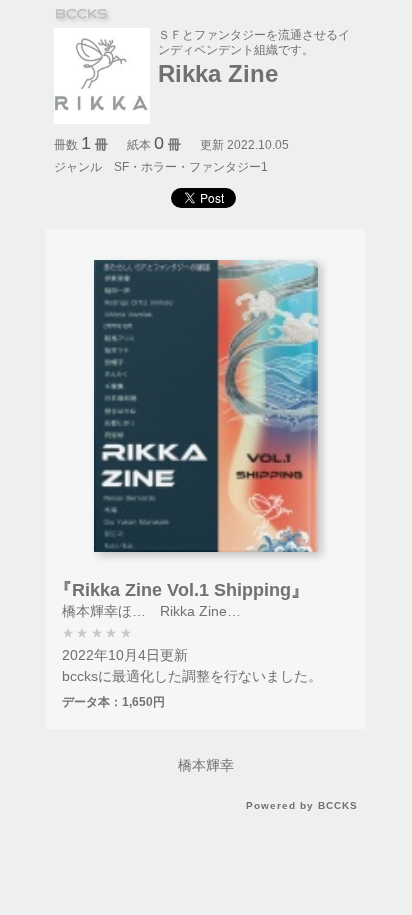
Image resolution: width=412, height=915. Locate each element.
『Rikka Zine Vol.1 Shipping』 (181, 590)
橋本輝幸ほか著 (111, 611)
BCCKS (83, 15)
